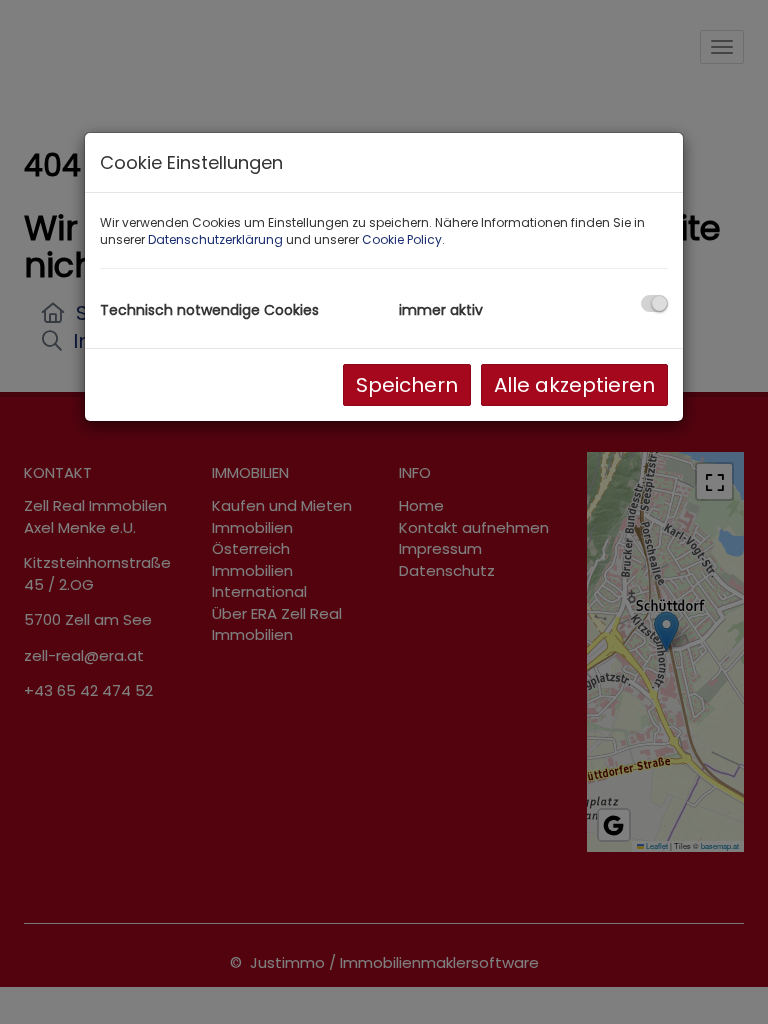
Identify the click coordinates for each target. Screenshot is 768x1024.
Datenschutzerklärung (215, 239)
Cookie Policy (402, 239)
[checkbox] (654, 303)
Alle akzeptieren (574, 385)
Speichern (407, 385)
